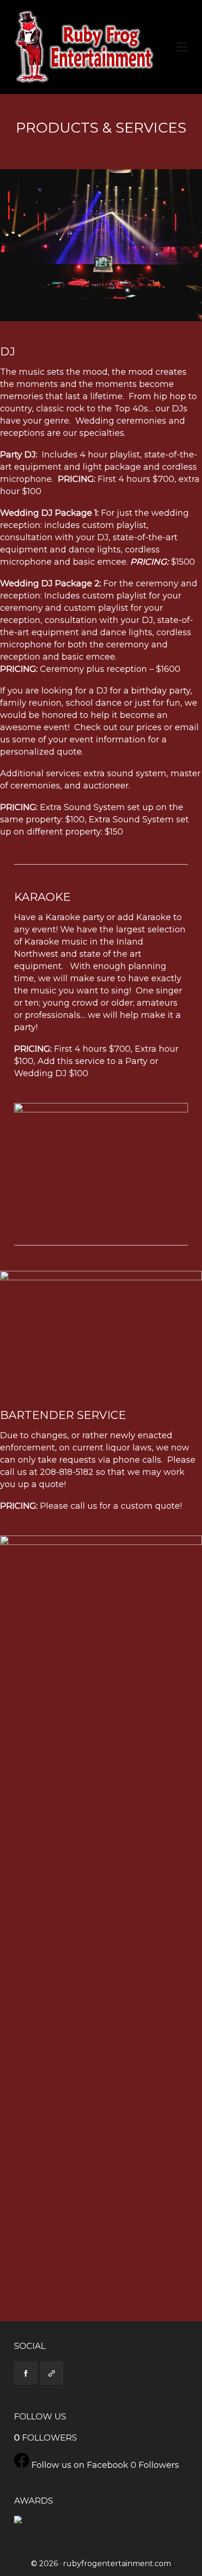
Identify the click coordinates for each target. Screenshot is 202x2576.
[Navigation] (182, 47)
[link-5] (52, 2373)
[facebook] (26, 2373)
